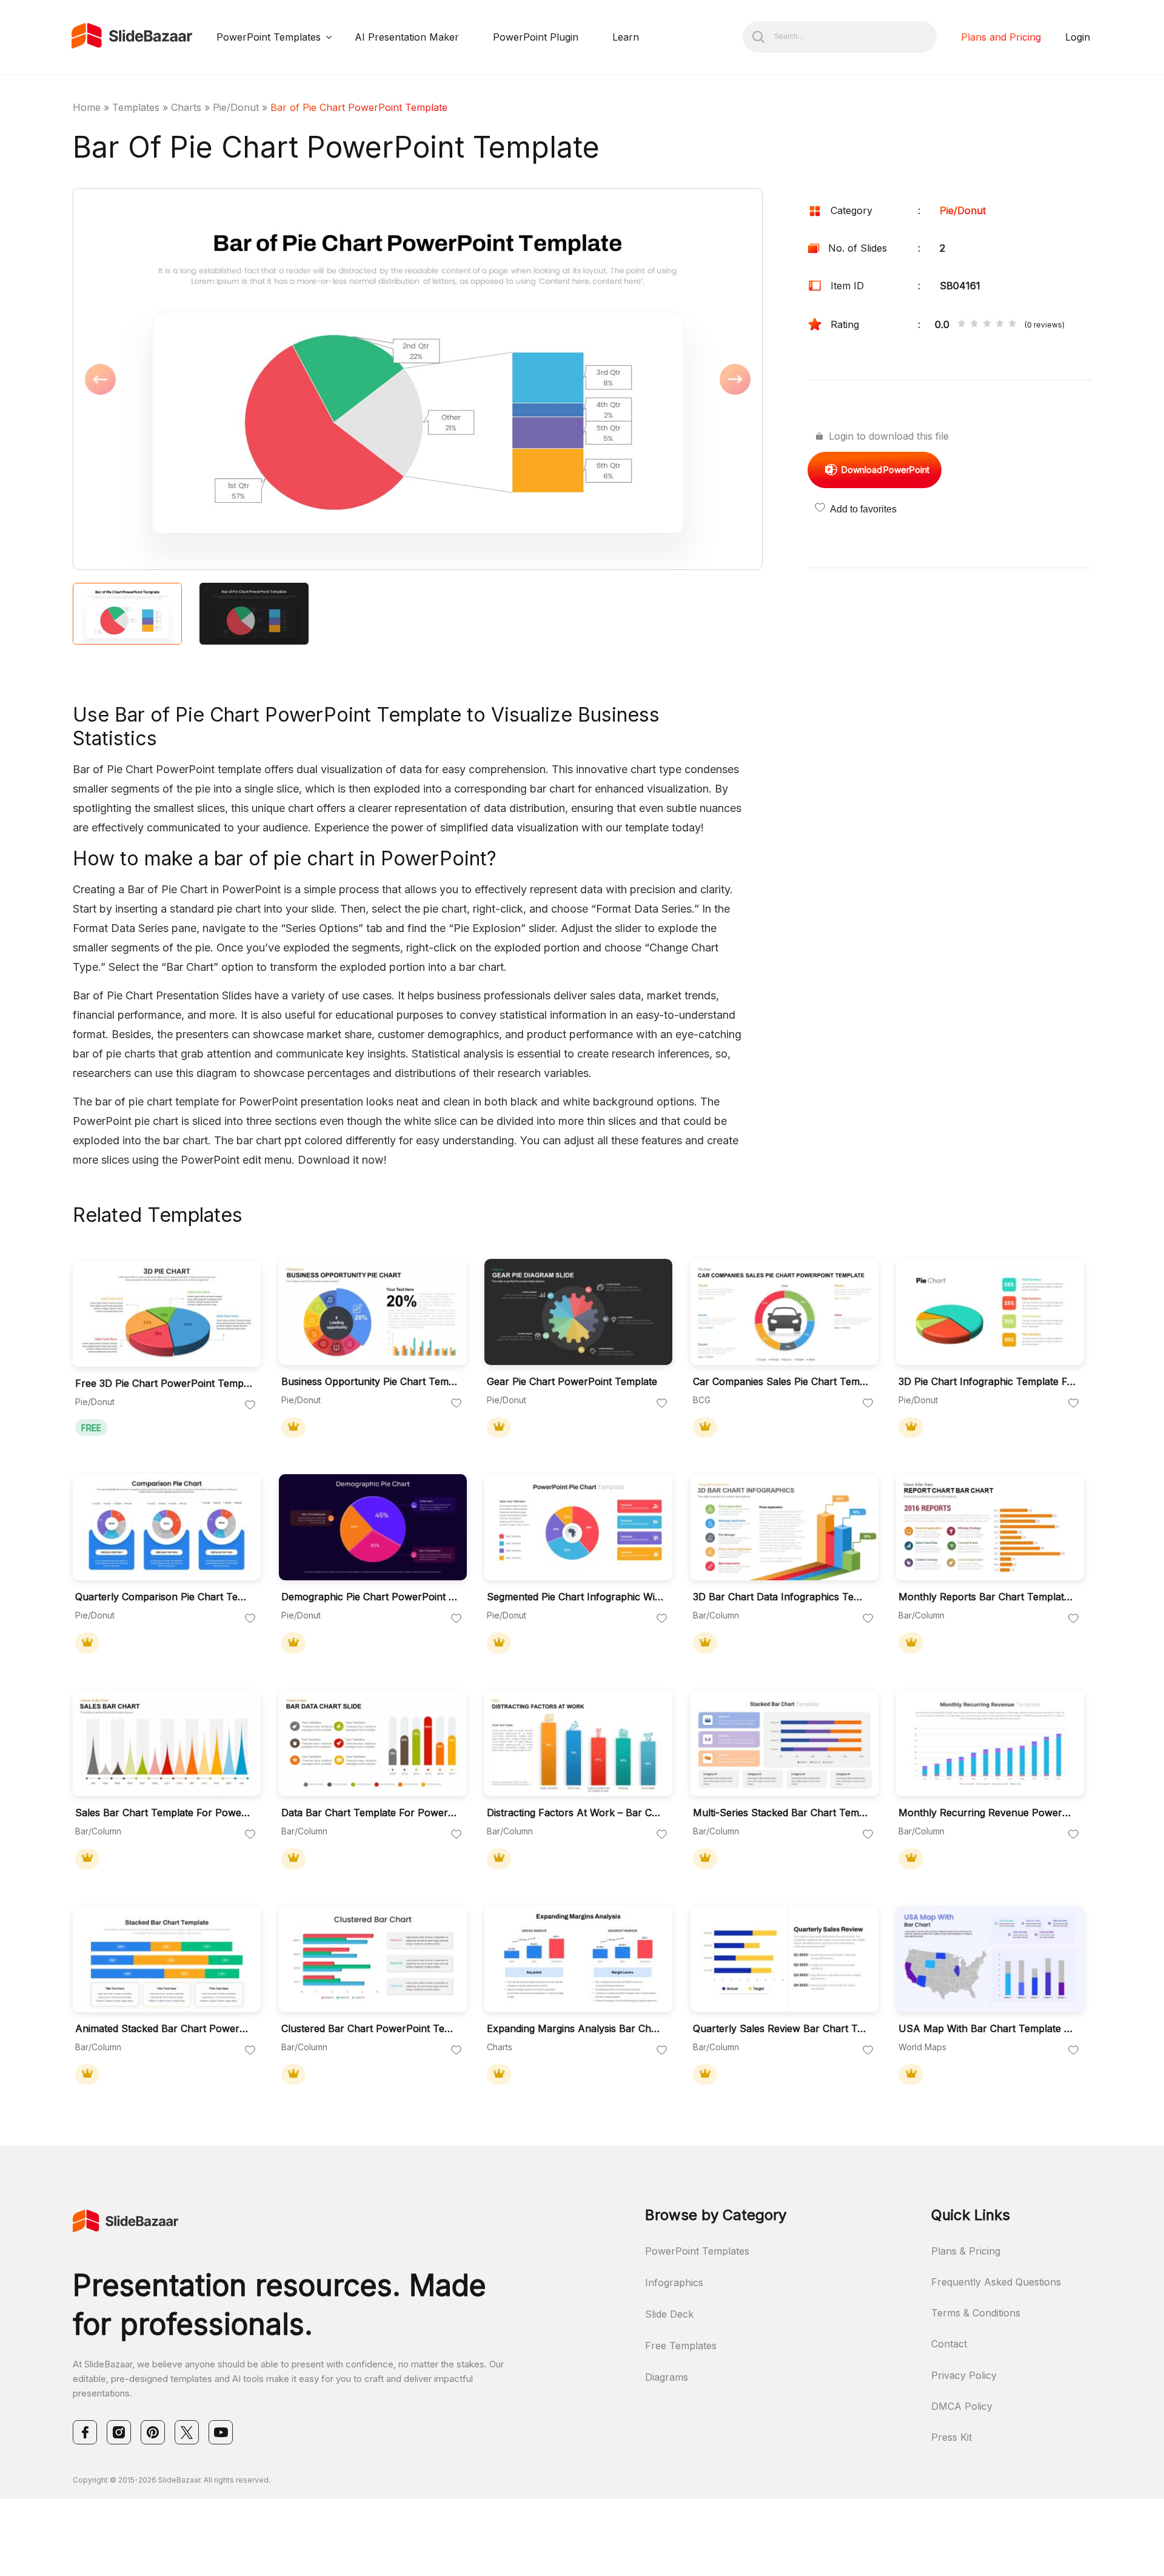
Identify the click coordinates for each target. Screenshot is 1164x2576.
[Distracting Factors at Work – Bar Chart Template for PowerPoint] (578, 1743)
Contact (949, 2344)
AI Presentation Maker (407, 37)
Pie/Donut (236, 107)
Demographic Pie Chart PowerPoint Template (370, 1597)
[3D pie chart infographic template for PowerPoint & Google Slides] (990, 1312)
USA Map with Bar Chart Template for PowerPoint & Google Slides (987, 2029)
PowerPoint (885, 470)
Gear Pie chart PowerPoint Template (572, 1382)
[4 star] (1000, 324)
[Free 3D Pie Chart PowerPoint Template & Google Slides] (167, 1314)
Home (87, 107)
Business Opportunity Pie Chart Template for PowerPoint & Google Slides (370, 1382)
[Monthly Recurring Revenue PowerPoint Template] (990, 1743)
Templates (136, 107)
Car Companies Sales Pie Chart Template (781, 1382)
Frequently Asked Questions (996, 2282)
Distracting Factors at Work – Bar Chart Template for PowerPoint (575, 1813)
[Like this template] (250, 1406)
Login (1078, 37)
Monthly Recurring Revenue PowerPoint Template (987, 1813)
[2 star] (974, 324)
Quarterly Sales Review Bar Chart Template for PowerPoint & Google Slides (781, 2029)
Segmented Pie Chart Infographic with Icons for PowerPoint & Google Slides (575, 1597)
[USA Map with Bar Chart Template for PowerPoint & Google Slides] (990, 1959)
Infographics (674, 2283)
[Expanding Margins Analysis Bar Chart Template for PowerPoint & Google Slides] (578, 1959)
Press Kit (952, 2437)
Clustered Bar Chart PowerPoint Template (370, 2029)
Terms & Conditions (976, 2313)
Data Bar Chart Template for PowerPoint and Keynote (370, 1813)
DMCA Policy (962, 2406)
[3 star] (987, 324)
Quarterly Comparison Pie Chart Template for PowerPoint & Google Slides (164, 1597)
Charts (186, 107)
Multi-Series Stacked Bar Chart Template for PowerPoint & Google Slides (781, 1813)
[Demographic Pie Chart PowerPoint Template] (373, 1527)
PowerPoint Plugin (536, 37)
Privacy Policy (964, 2375)
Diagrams (667, 2377)
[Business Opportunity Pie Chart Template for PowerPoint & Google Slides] (373, 1312)
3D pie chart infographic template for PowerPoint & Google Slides (987, 1382)
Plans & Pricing (966, 2251)
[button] (245, 380)
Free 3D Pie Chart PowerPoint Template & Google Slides (164, 1384)
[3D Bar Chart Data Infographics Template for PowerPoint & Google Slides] (784, 1527)
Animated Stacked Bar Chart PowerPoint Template (164, 2029)
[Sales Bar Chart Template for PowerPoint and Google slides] (167, 1743)
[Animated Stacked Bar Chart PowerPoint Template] (167, 1959)
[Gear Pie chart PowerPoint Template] (578, 1312)
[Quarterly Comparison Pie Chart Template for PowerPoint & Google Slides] (167, 1527)
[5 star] (1012, 324)
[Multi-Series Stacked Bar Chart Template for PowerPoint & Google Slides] (784, 1743)
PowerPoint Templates (269, 37)
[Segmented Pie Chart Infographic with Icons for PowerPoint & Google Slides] (578, 1527)
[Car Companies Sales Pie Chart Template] (784, 1312)
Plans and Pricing (1001, 37)
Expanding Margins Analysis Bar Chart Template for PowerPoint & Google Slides (575, 2029)
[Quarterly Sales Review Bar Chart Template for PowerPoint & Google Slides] (784, 1959)
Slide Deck (669, 2314)
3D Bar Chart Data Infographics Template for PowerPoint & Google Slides (781, 1597)
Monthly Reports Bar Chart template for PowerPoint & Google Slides (987, 1597)
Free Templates (681, 2346)
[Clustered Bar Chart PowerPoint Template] (373, 1959)
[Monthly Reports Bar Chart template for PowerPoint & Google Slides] (990, 1527)
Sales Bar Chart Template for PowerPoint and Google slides (164, 1813)
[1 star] (962, 324)
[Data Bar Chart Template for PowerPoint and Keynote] (373, 1743)
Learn (626, 37)
